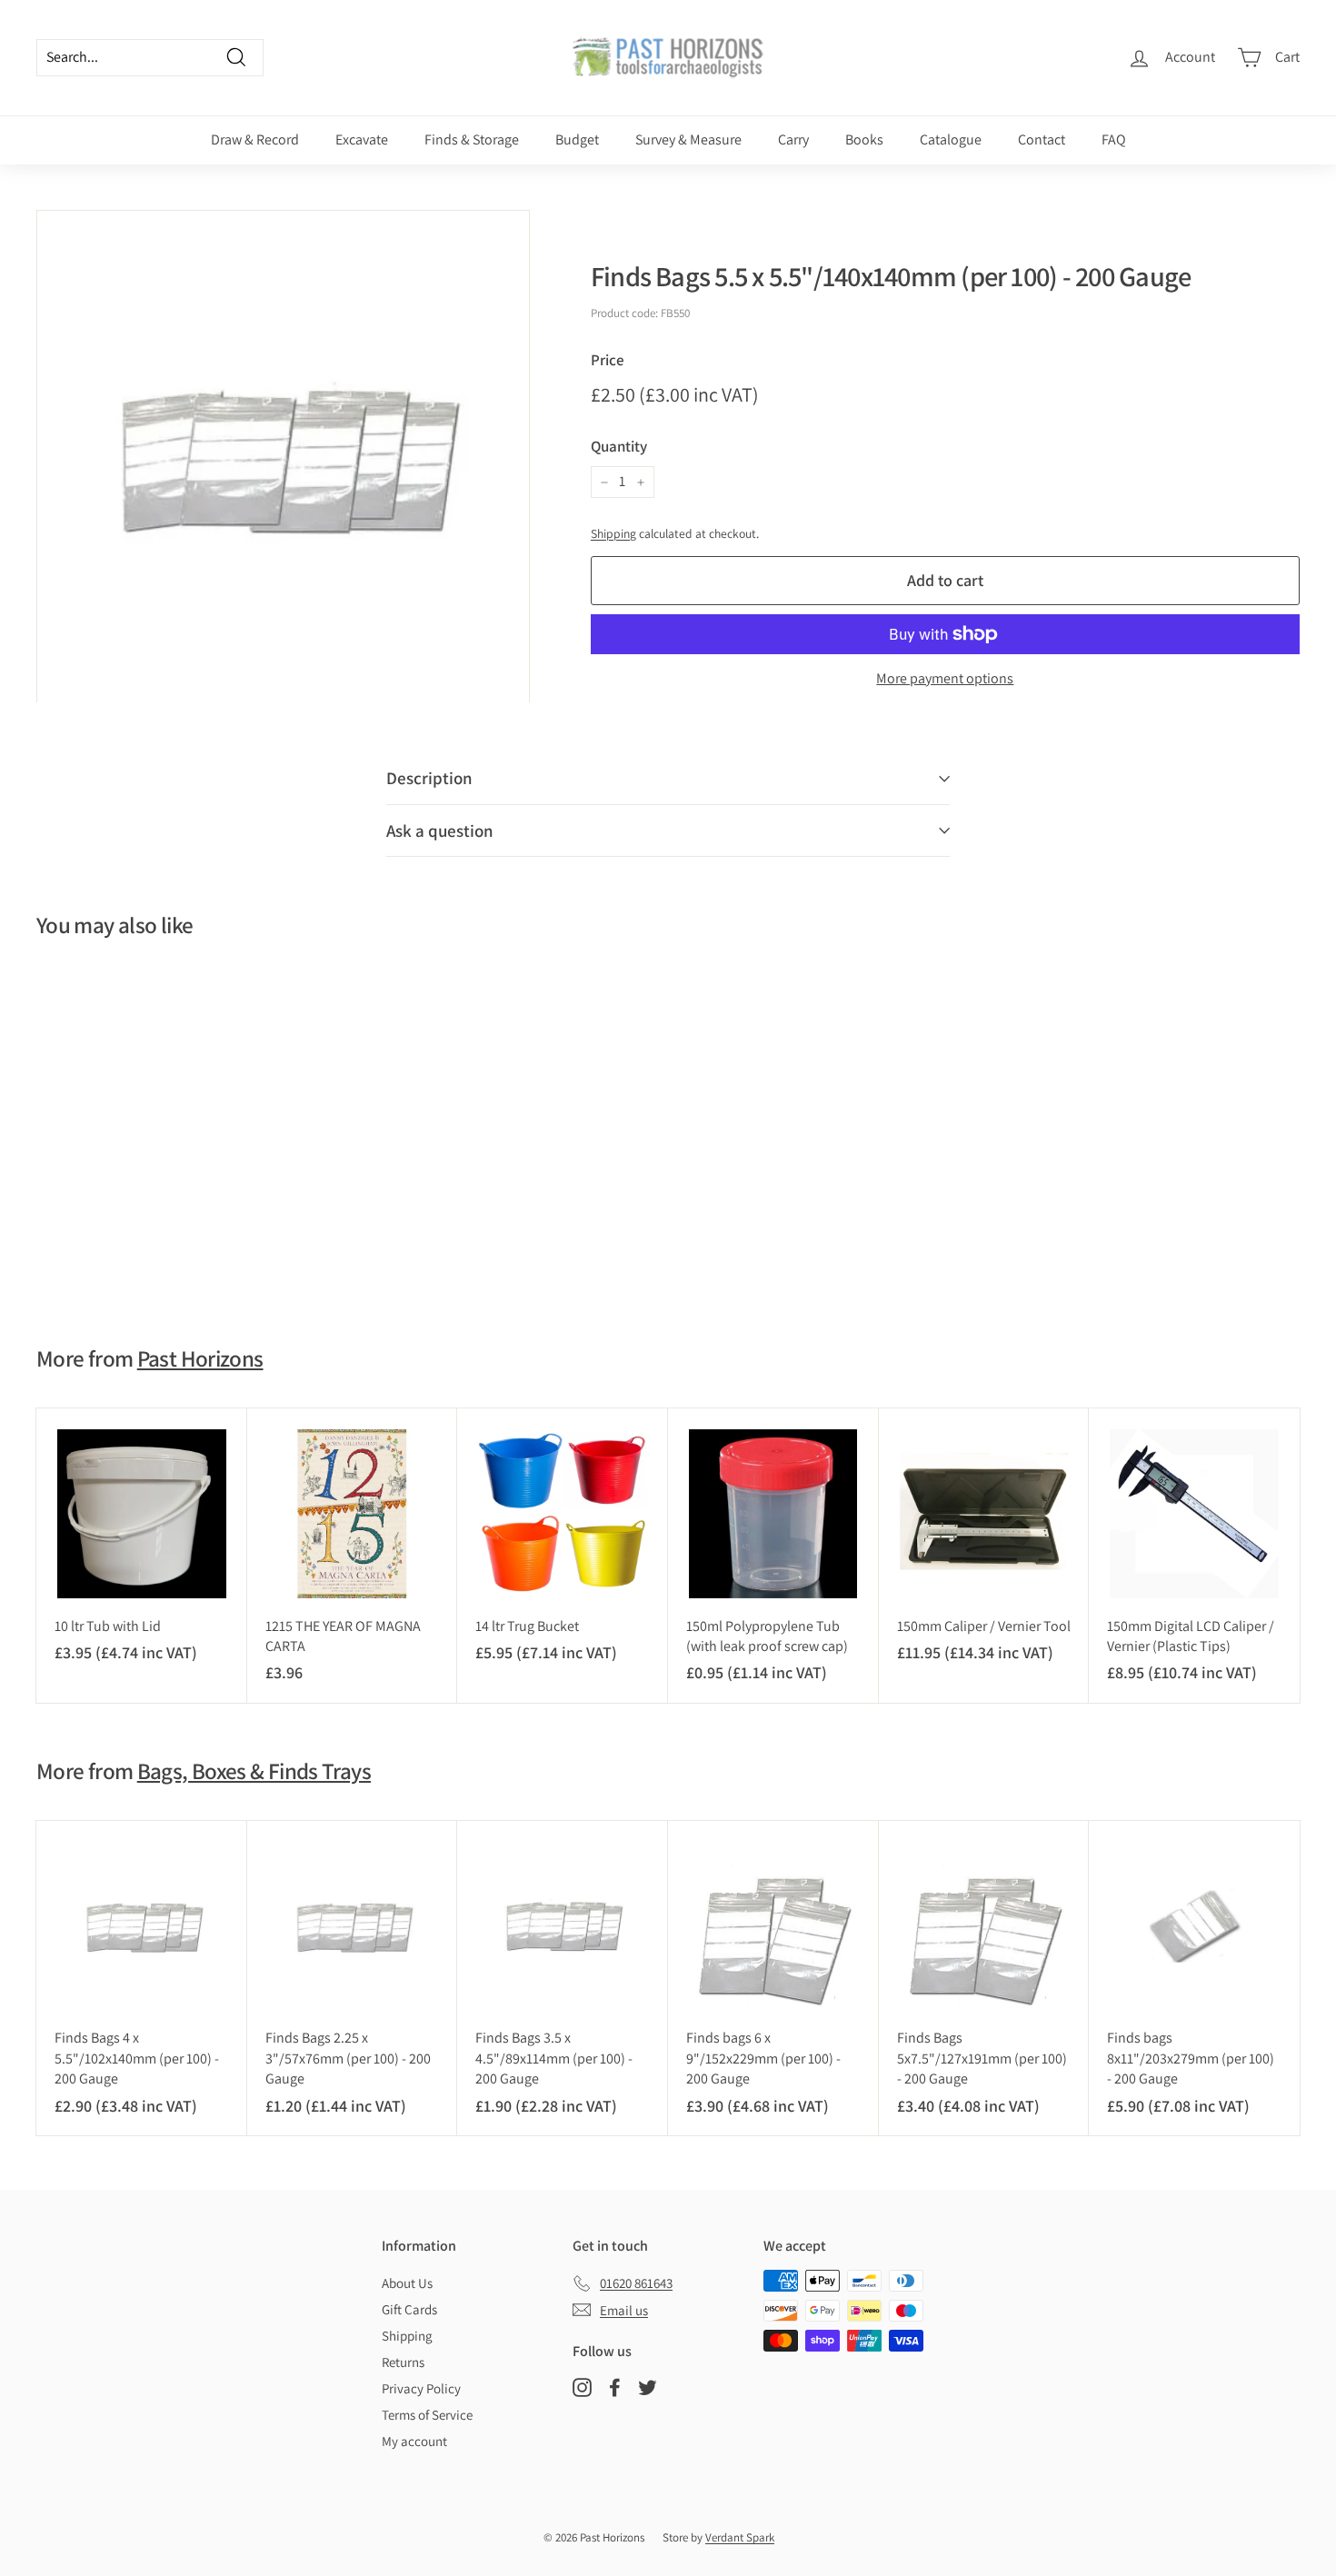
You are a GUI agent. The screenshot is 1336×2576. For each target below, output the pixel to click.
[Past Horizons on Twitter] (648, 2387)
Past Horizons (200, 1358)
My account (414, 2441)
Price (608, 360)
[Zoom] (283, 457)
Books (864, 139)
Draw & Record (255, 139)
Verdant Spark (740, 2537)
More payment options (945, 678)
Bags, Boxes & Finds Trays (254, 1770)
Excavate (362, 139)
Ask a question (440, 830)
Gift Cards (409, 2309)
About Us (407, 2283)
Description (429, 778)
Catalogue (951, 139)
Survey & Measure (688, 139)
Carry (793, 139)
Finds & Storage (472, 139)
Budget (577, 139)
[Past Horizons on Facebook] (615, 2387)
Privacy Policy (421, 2388)
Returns (403, 2362)
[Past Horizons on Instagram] (582, 2387)
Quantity (619, 446)
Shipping (613, 533)
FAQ (1114, 139)
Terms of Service (427, 2415)
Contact (1042, 139)
